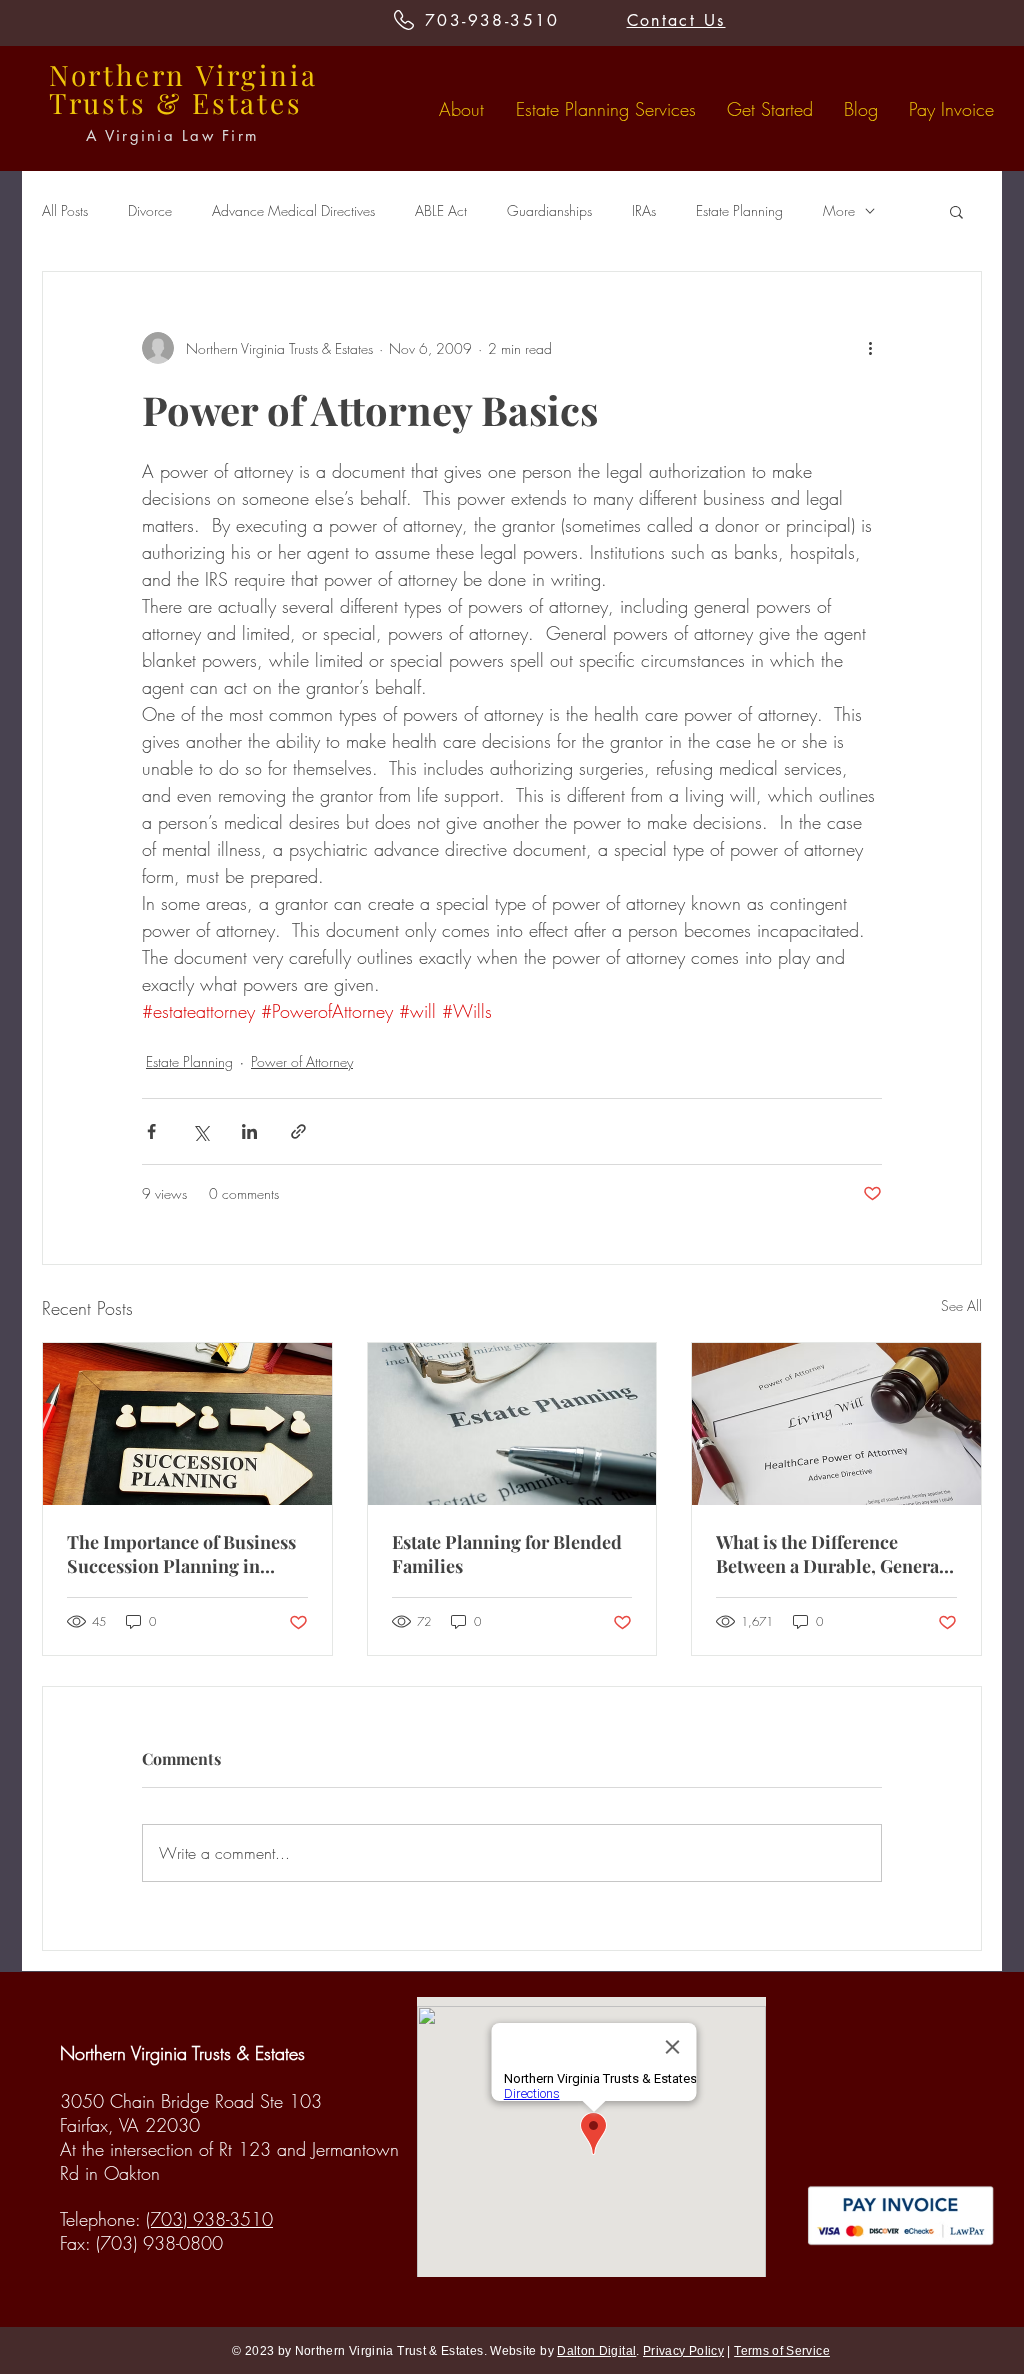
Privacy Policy (683, 2351)
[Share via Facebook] (151, 1131)
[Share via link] (298, 1131)
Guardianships (549, 210)
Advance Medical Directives (293, 210)
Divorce (150, 210)
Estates (247, 102)
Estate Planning (739, 210)
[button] (956, 211)
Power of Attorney (302, 1061)
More (839, 210)
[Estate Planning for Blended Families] (512, 1424)
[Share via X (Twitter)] (200, 1131)
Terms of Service (782, 2351)
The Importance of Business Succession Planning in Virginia (181, 1554)
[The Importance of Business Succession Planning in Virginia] (187, 1424)
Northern (117, 74)
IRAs (644, 210)
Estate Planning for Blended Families (507, 1554)
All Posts (65, 210)
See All (961, 1305)
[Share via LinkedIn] (249, 1131)
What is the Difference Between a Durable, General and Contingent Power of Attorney (830, 1554)
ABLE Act (441, 210)
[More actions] (870, 348)
